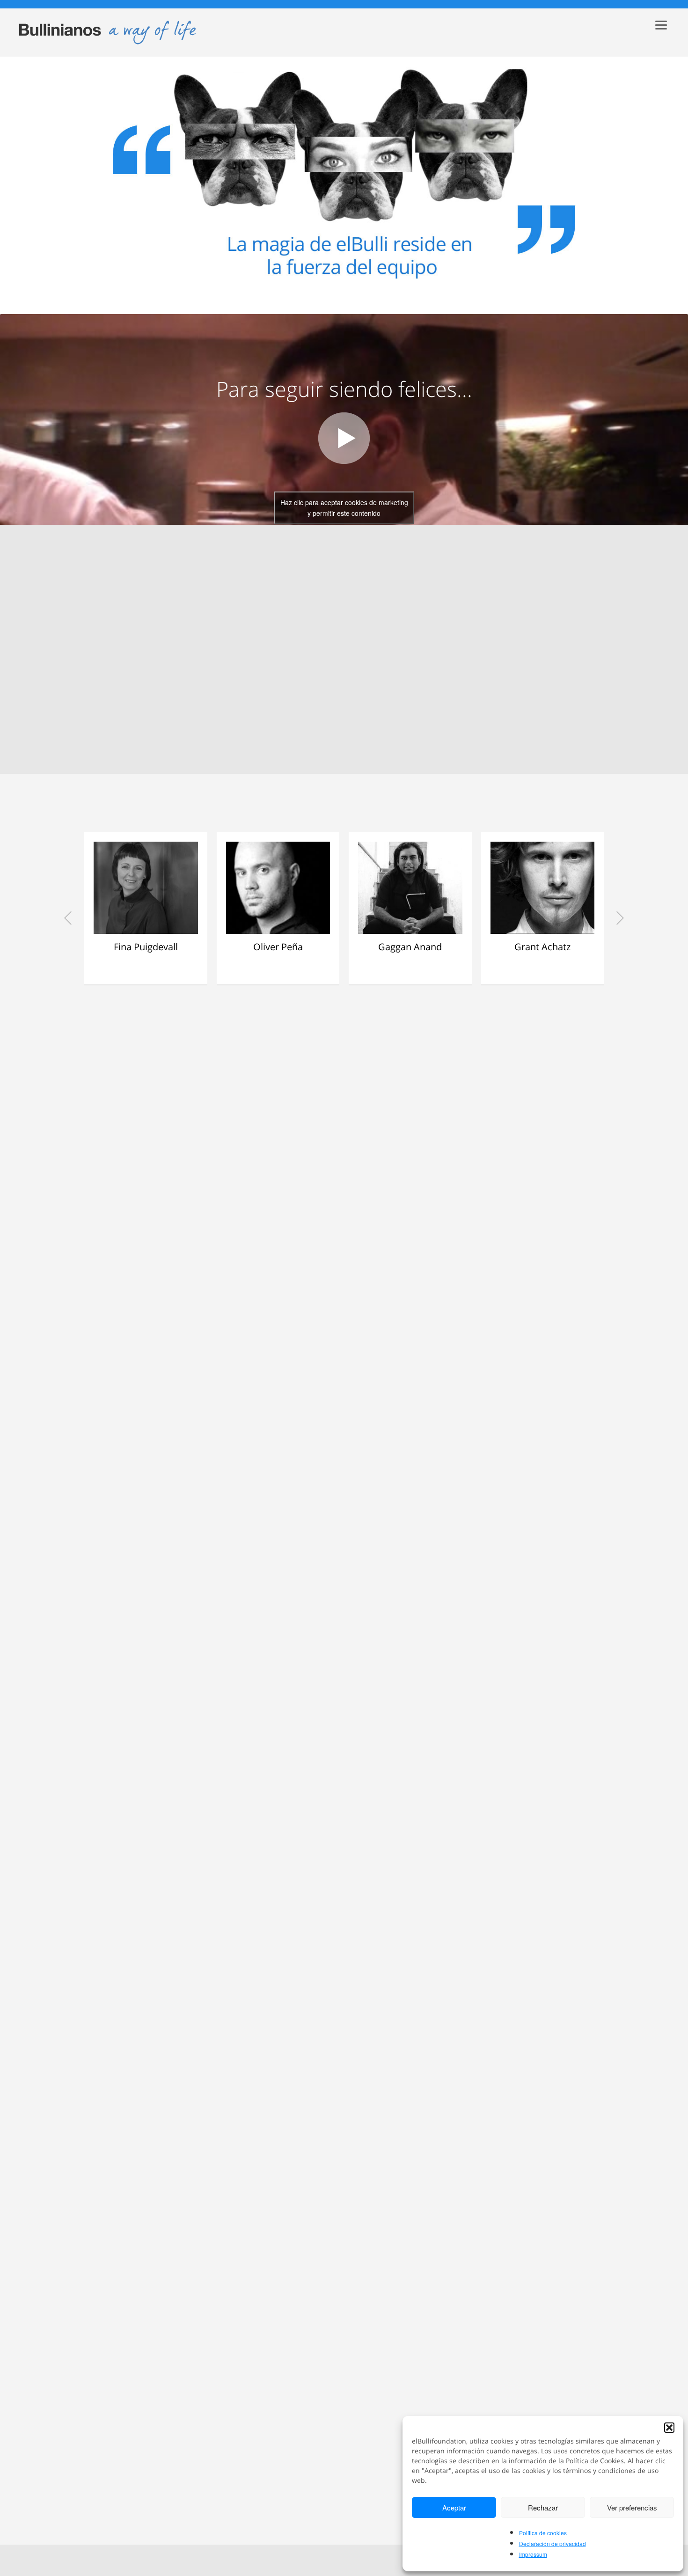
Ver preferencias (632, 2507)
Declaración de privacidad (553, 2543)
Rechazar (543, 2507)
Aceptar (454, 2507)
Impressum (533, 2554)
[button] (669, 2428)
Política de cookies (543, 2533)
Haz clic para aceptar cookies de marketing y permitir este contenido (344, 508)
